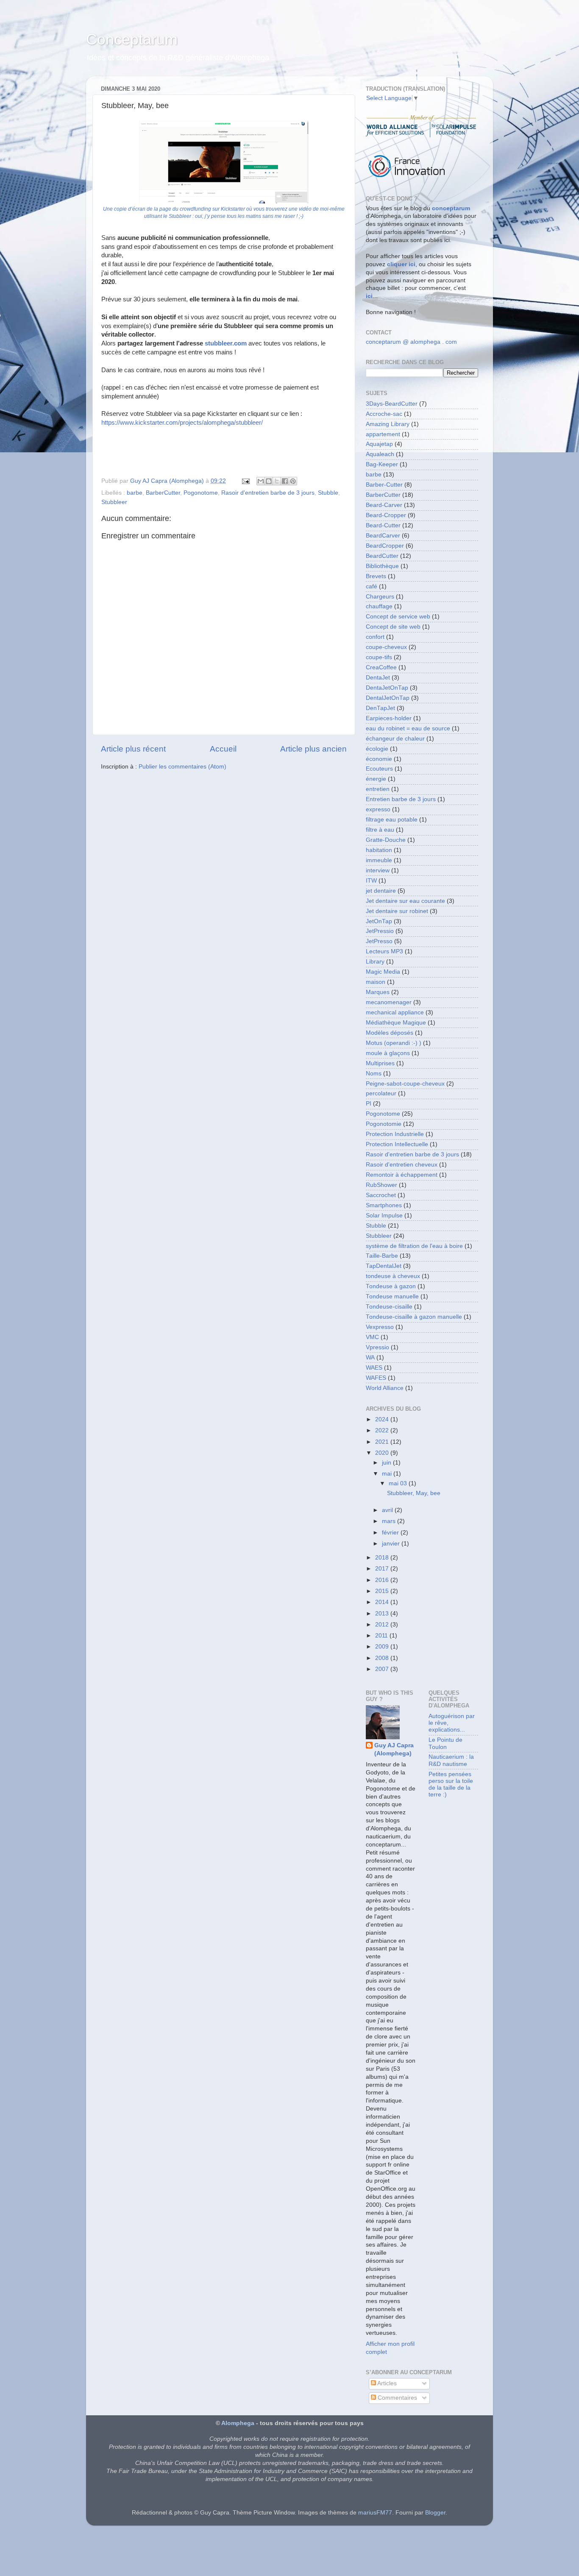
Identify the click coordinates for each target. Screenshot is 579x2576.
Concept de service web (398, 617)
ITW (371, 881)
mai (388, 1474)
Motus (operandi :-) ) (394, 1043)
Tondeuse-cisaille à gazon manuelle (414, 1317)
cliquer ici (401, 264)
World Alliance (385, 1388)
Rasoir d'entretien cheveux (402, 1165)
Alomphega (238, 2423)
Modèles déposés (390, 1033)
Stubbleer (114, 502)
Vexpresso (380, 1327)
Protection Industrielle (395, 1134)
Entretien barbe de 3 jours (401, 799)
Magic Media (383, 972)
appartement (383, 434)
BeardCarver (383, 536)
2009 (383, 1647)
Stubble (328, 493)
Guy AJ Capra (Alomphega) (394, 1749)
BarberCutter (163, 493)
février (391, 1533)
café (372, 586)
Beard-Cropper (386, 515)
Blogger (435, 2513)
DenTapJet (380, 708)
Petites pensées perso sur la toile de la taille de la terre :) (451, 1785)
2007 (383, 1669)
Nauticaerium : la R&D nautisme (451, 1760)
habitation (379, 850)
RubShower (381, 1185)
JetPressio (380, 931)
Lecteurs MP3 (384, 951)
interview (378, 870)
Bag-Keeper (382, 464)
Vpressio (377, 1347)
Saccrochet (381, 1195)
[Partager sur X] (277, 481)
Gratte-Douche (386, 840)
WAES (374, 1368)
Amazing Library (388, 424)
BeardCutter (382, 556)
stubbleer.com (226, 343)
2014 (383, 1602)
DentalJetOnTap (388, 698)
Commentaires (397, 2398)
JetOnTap (379, 921)
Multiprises (380, 1063)
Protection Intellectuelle (397, 1144)
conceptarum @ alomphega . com (411, 342)
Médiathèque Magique (396, 1023)
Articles (386, 2383)
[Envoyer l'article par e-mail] (245, 481)
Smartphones (384, 1205)
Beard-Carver (384, 505)
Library (375, 962)
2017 (383, 1569)
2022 (383, 1430)
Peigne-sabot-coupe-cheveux (405, 1084)
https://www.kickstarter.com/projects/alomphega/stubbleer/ (182, 423)
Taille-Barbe (382, 1256)
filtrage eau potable (392, 820)
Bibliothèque (382, 566)
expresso (378, 809)
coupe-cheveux (386, 647)
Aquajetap (379, 444)
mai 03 (399, 1483)
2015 (383, 1591)
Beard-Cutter (383, 525)
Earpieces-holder (389, 718)
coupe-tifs (379, 657)
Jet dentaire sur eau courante (405, 901)
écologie (377, 749)
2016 (383, 1580)
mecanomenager (389, 1002)
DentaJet (378, 678)
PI (369, 1104)
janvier (392, 1544)
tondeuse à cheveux (393, 1276)
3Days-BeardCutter (392, 404)
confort (375, 637)
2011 (382, 1636)
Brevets (376, 576)
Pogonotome (201, 493)
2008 (383, 1658)
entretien (378, 789)
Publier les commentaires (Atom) (182, 767)
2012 (383, 1625)
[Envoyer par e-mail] (261, 481)
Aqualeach (380, 454)
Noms (374, 1074)
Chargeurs (380, 597)
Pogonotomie (384, 1124)
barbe (135, 493)
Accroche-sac (384, 414)
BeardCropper (385, 546)
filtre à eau (380, 830)
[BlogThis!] (269, 481)
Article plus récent (133, 749)
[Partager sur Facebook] (285, 481)
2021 (383, 1442)
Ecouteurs (379, 769)
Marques (378, 992)
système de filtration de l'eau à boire (414, 1246)
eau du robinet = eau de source (408, 728)
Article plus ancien (313, 749)
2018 (383, 1558)
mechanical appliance (395, 1012)
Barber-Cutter (384, 485)
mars (390, 1521)
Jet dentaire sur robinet (397, 911)
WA (370, 1358)
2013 (383, 1614)
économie (379, 759)
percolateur (381, 1093)
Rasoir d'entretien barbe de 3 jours (268, 493)
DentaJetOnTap (387, 688)
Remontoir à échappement (402, 1175)
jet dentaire (381, 891)
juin (387, 1463)
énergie (376, 779)
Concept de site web (393, 627)
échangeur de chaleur (395, 739)
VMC (372, 1337)
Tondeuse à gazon (391, 1286)
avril (388, 1510)
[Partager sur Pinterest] (293, 481)
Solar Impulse (384, 1216)
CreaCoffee (381, 667)
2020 (383, 1453)
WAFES (376, 1378)
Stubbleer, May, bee (414, 1493)
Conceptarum (132, 39)
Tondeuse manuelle (392, 1296)
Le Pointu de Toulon (445, 1743)
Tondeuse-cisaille (389, 1307)
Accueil (223, 749)
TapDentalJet (384, 1266)
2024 (383, 1419)
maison (376, 982)
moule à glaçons (388, 1053)
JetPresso (379, 941)
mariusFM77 (375, 2513)
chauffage (379, 606)
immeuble (379, 860)
